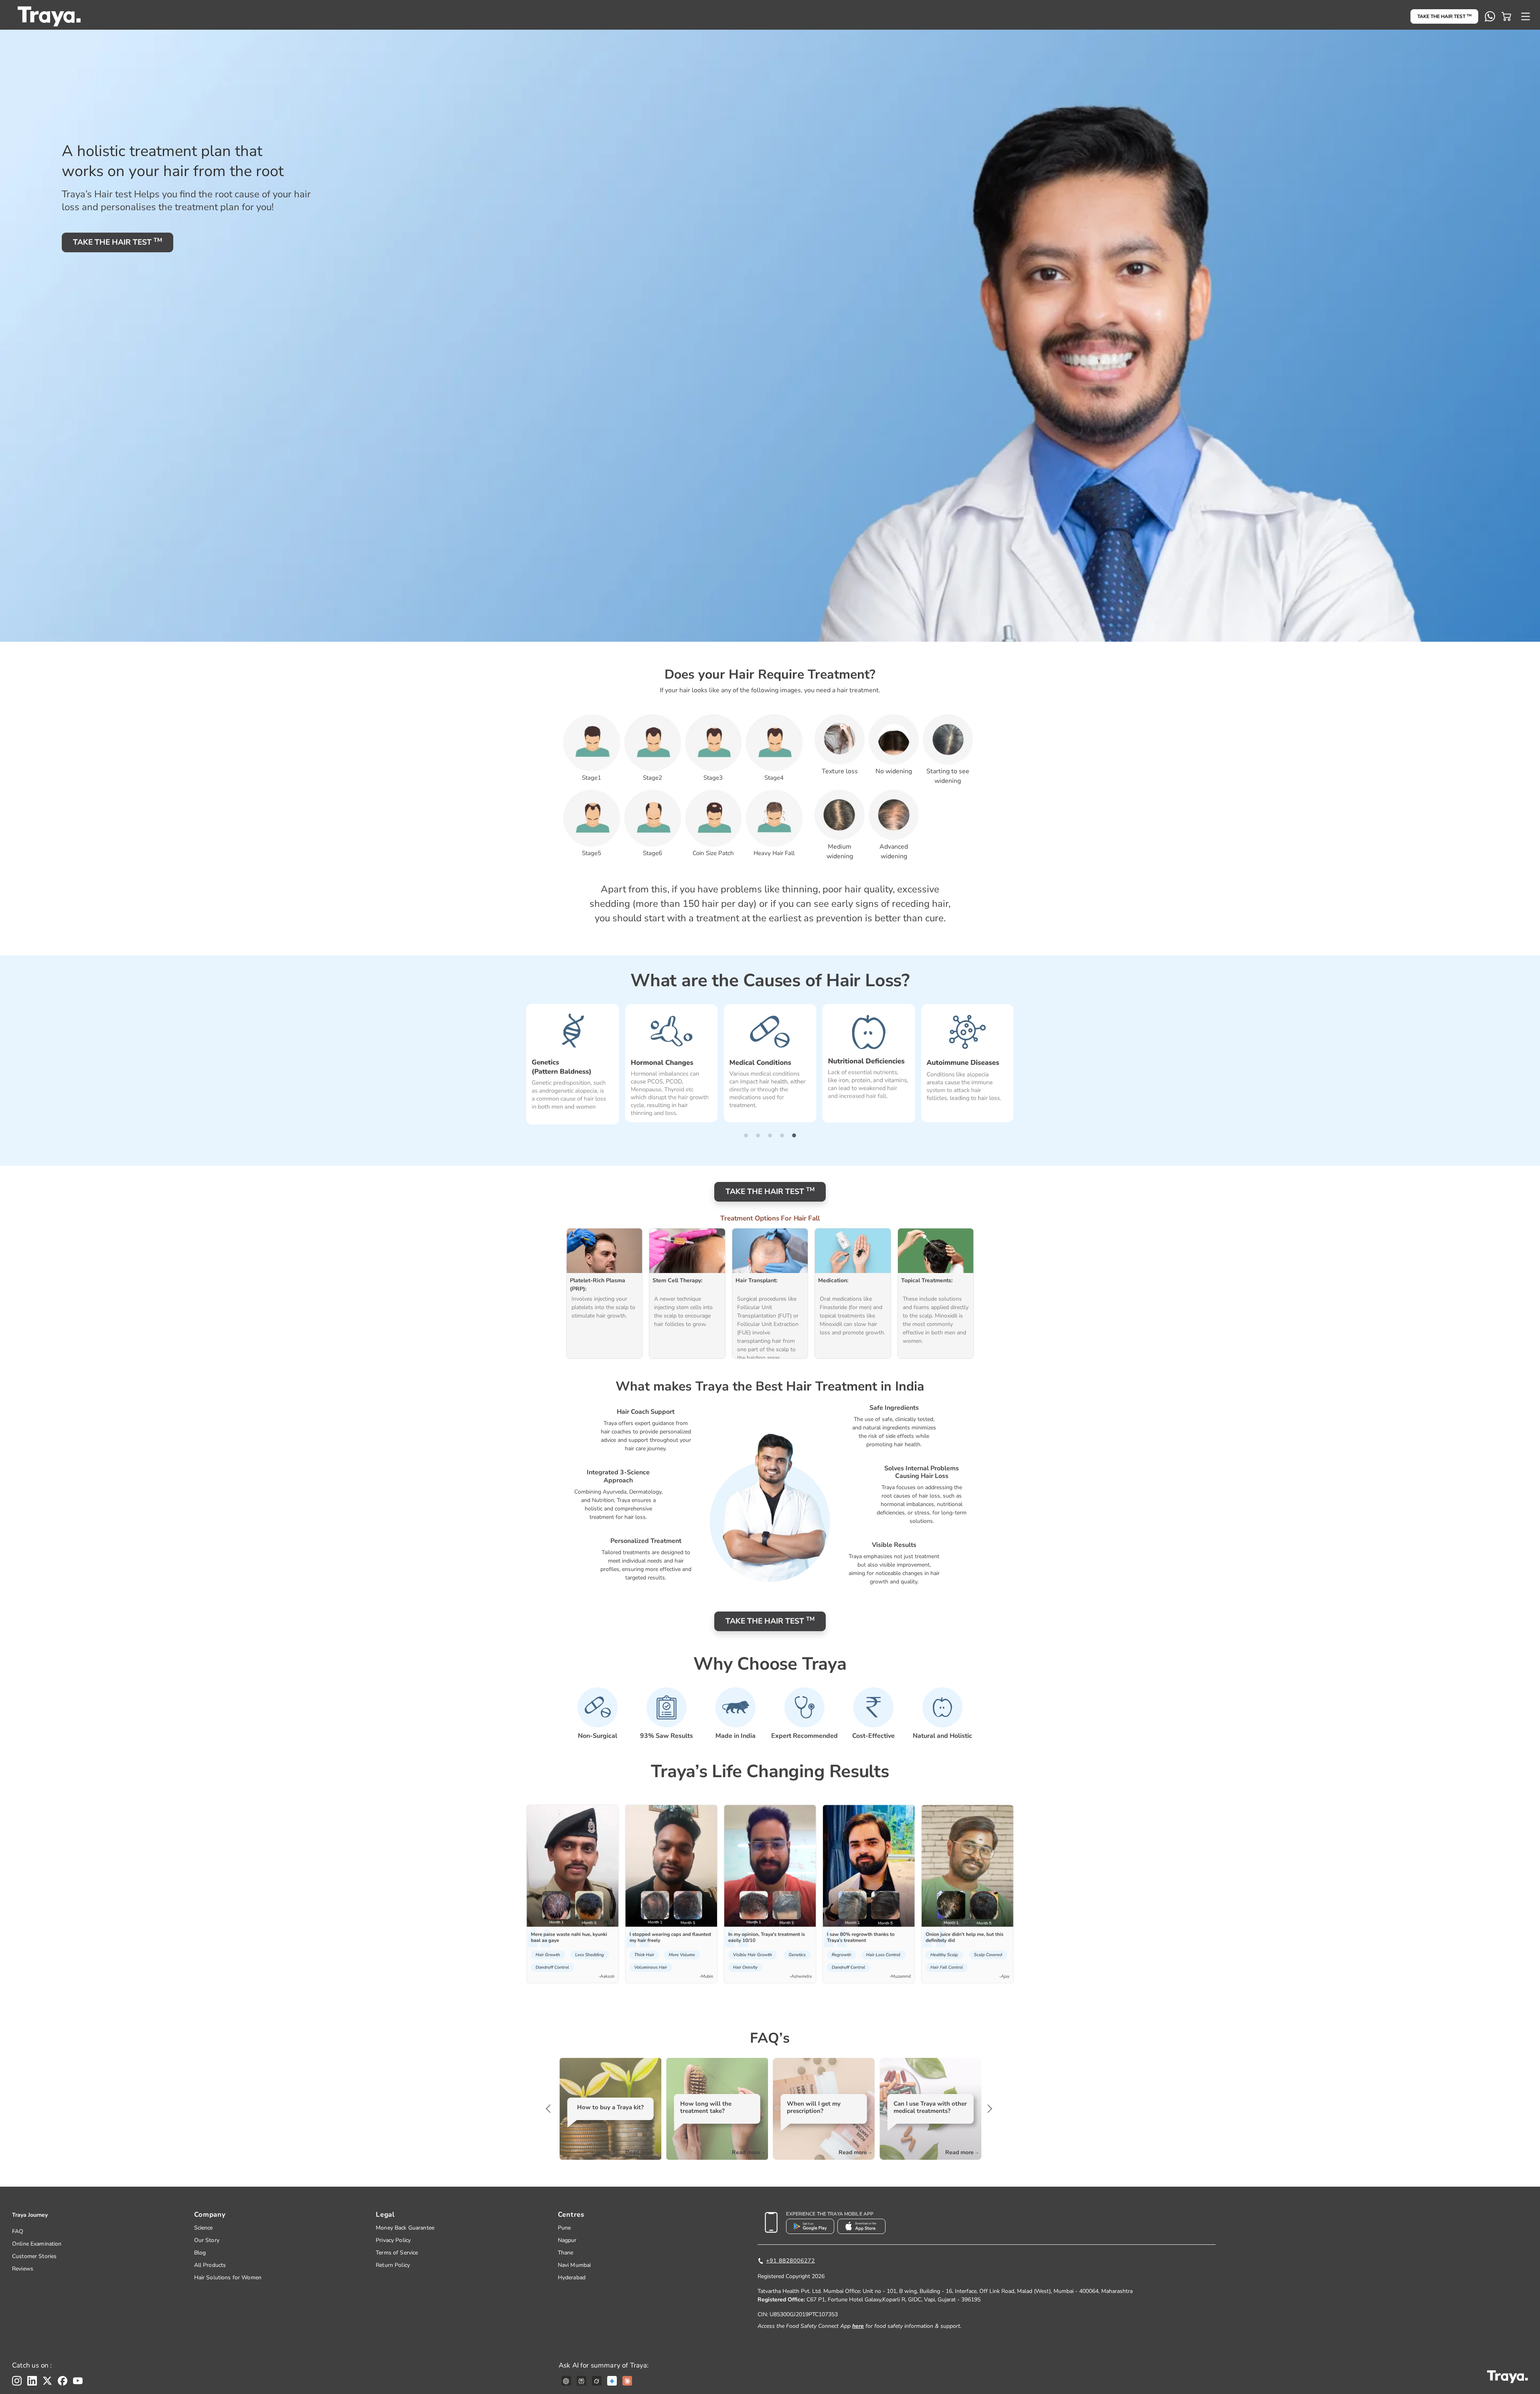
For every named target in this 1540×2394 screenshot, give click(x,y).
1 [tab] (746, 1135)
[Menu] (1526, 16)
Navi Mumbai (574, 2265)
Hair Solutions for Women (228, 2277)
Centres (571, 2215)
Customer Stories (34, 2256)
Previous (551, 2109)
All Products (210, 2265)
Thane (566, 2253)
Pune (564, 2228)
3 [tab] (770, 1135)
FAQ (18, 2231)
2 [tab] (758, 1135)
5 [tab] (794, 1135)
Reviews (23, 2269)
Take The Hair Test (118, 242)
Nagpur (567, 2240)
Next (989, 2109)
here (858, 2326)
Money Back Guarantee (405, 2228)
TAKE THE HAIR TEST (1444, 16)
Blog (200, 2253)
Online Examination (37, 2244)
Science (204, 2228)
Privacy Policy (393, 2240)
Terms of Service (397, 2253)
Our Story (207, 2240)
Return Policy (393, 2265)
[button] (1506, 16)
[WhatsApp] (1490, 16)
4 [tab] (782, 1135)
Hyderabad (572, 2277)
